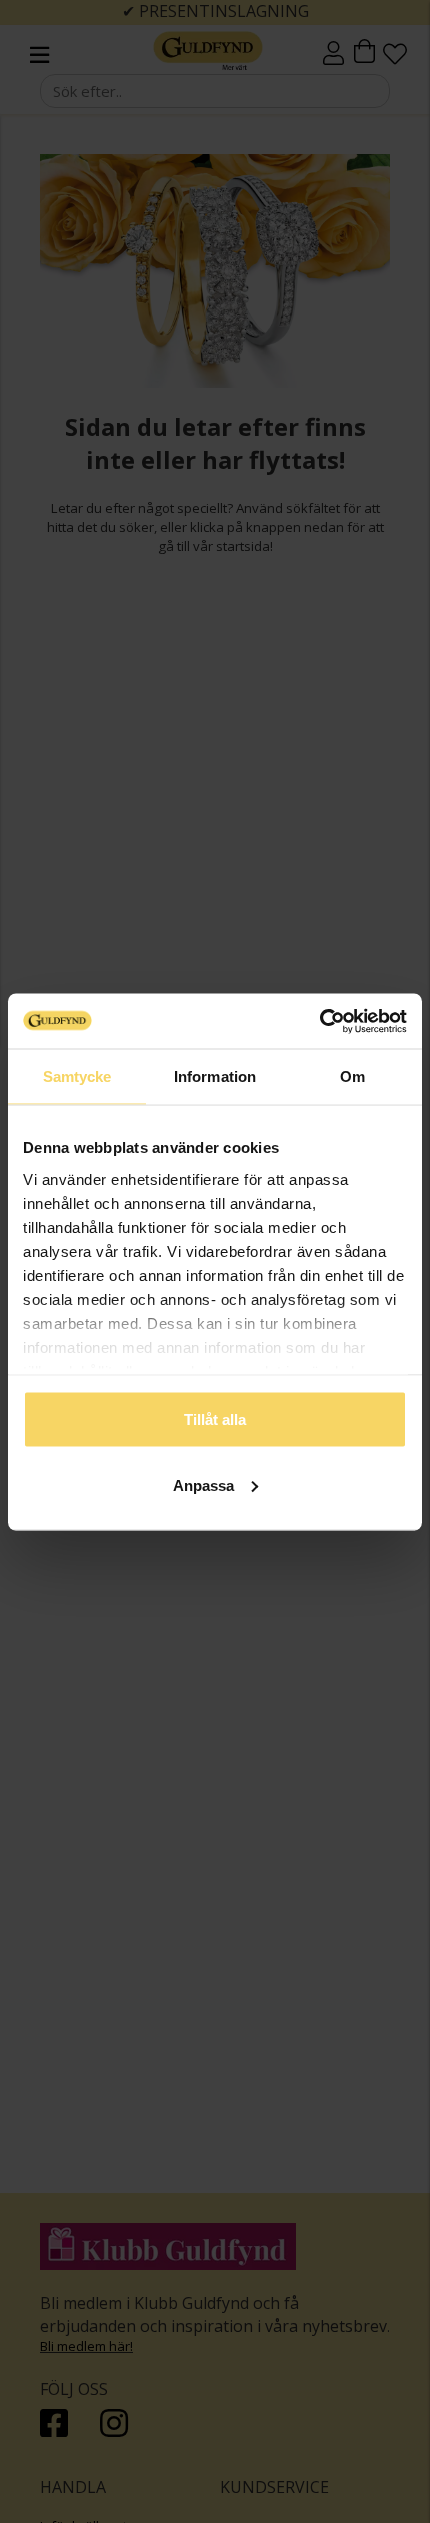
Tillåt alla (215, 1419)
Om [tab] (352, 1076)
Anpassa (203, 1484)
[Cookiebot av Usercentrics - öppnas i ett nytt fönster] (319, 1021)
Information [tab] (215, 1076)
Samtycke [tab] (77, 1076)
